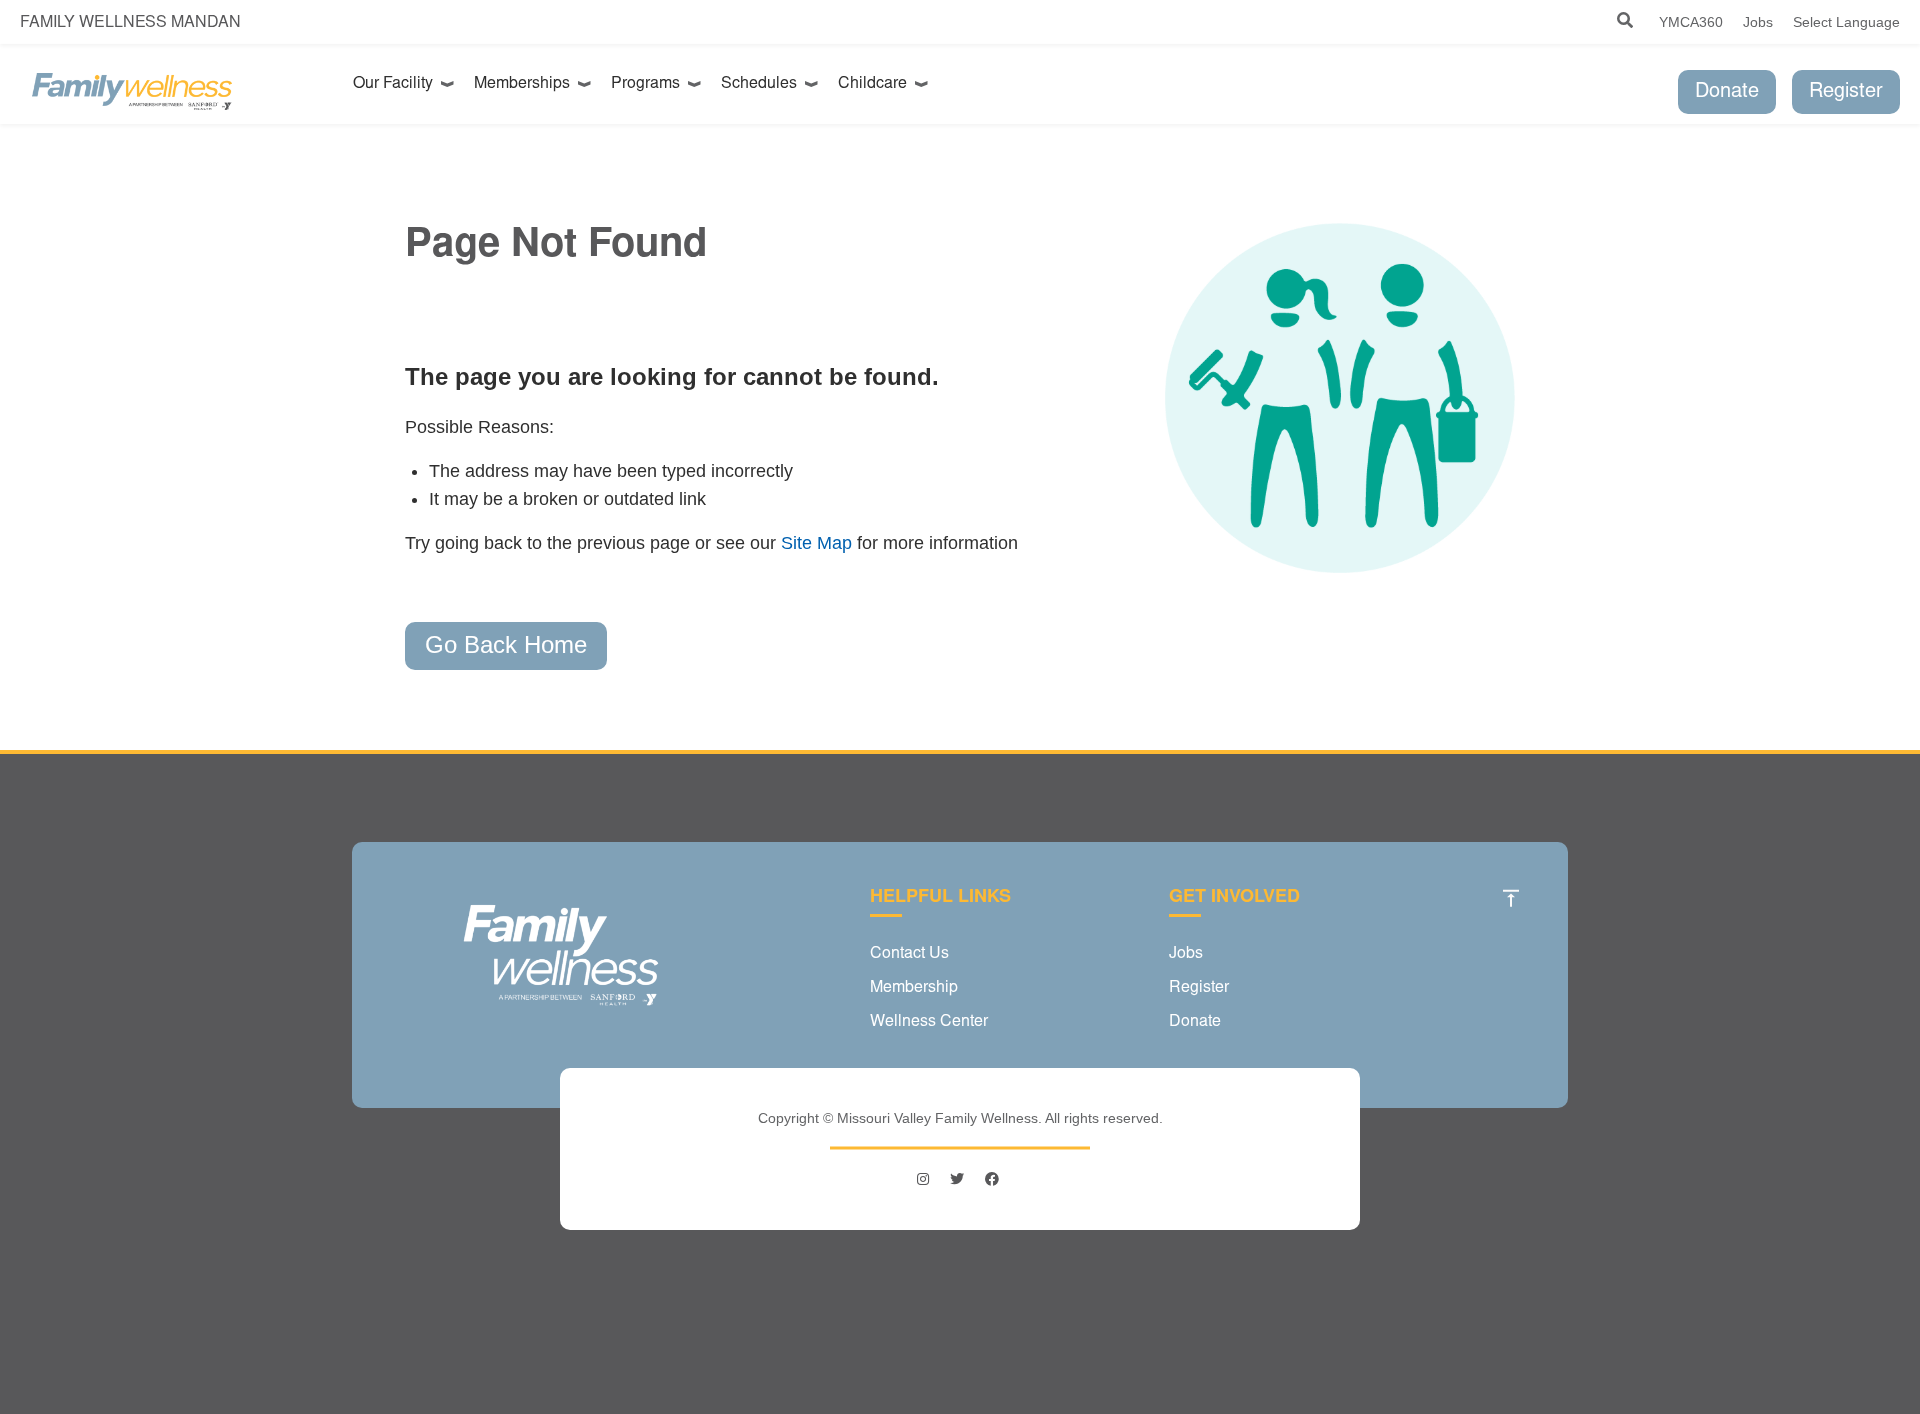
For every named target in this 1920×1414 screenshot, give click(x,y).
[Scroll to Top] (1511, 898)
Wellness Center (929, 1022)
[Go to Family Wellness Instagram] (925, 1179)
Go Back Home (506, 644)
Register (1846, 92)
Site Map (816, 543)
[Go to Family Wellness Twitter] (957, 1179)
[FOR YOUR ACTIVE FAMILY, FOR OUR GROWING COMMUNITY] (132, 92)
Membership (914, 988)
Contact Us (909, 954)
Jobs (1758, 22)
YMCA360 (1691, 22)
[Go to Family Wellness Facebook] (992, 1179)
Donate (1727, 92)
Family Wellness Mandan (130, 23)
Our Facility (397, 84)
